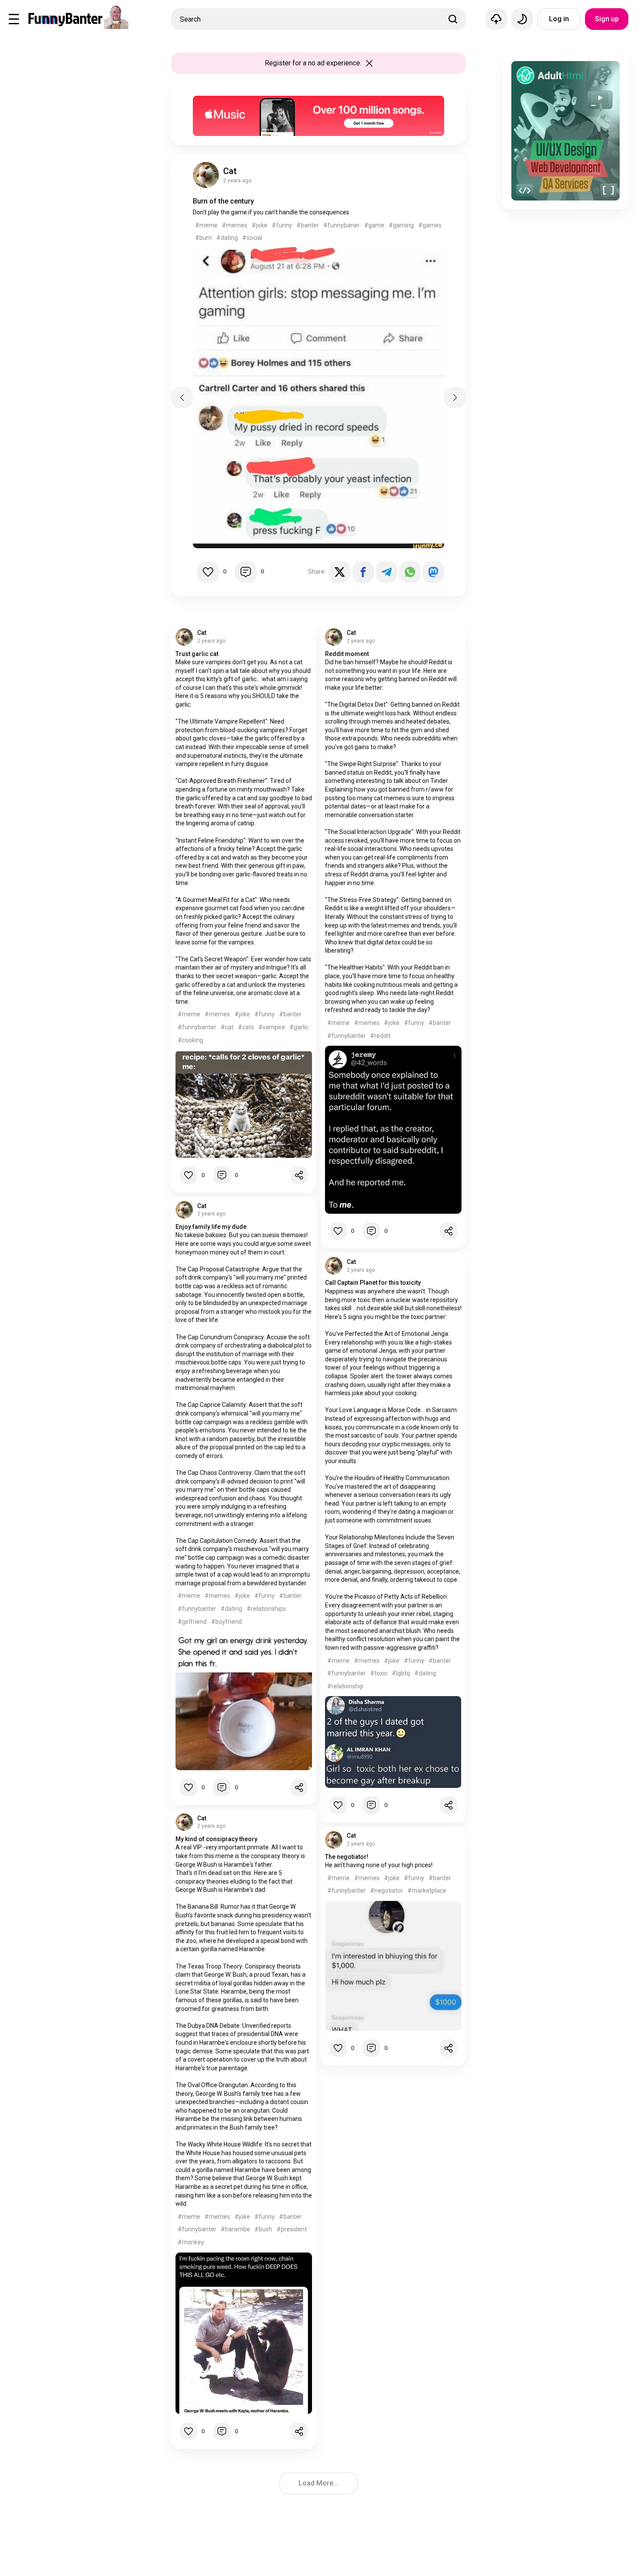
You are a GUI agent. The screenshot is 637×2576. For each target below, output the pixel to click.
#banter (308, 225)
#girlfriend (192, 1622)
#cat (227, 1027)
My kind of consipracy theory (216, 1839)
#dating (227, 238)
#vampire (272, 1027)
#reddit (380, 1036)
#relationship (345, 1686)
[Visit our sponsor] (318, 100)
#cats (246, 1027)
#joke (260, 225)
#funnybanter (197, 1027)
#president (292, 2229)
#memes (235, 225)
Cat (230, 171)
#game (374, 225)
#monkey (191, 2242)
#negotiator (387, 1891)
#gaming (401, 225)
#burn (203, 238)
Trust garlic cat (197, 654)
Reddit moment (347, 654)
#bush (263, 2229)
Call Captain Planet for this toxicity (373, 1283)
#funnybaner (341, 225)
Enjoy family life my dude (211, 1227)
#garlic (299, 1027)
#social (252, 238)
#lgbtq (401, 1673)
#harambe (235, 2229)
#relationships (266, 1609)
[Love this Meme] (208, 572)
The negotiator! (347, 1857)
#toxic (379, 1673)
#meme (206, 225)
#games (430, 225)
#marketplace (427, 1891)
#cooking (190, 1040)
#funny (282, 225)
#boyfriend (226, 1622)
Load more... (318, 2483)
